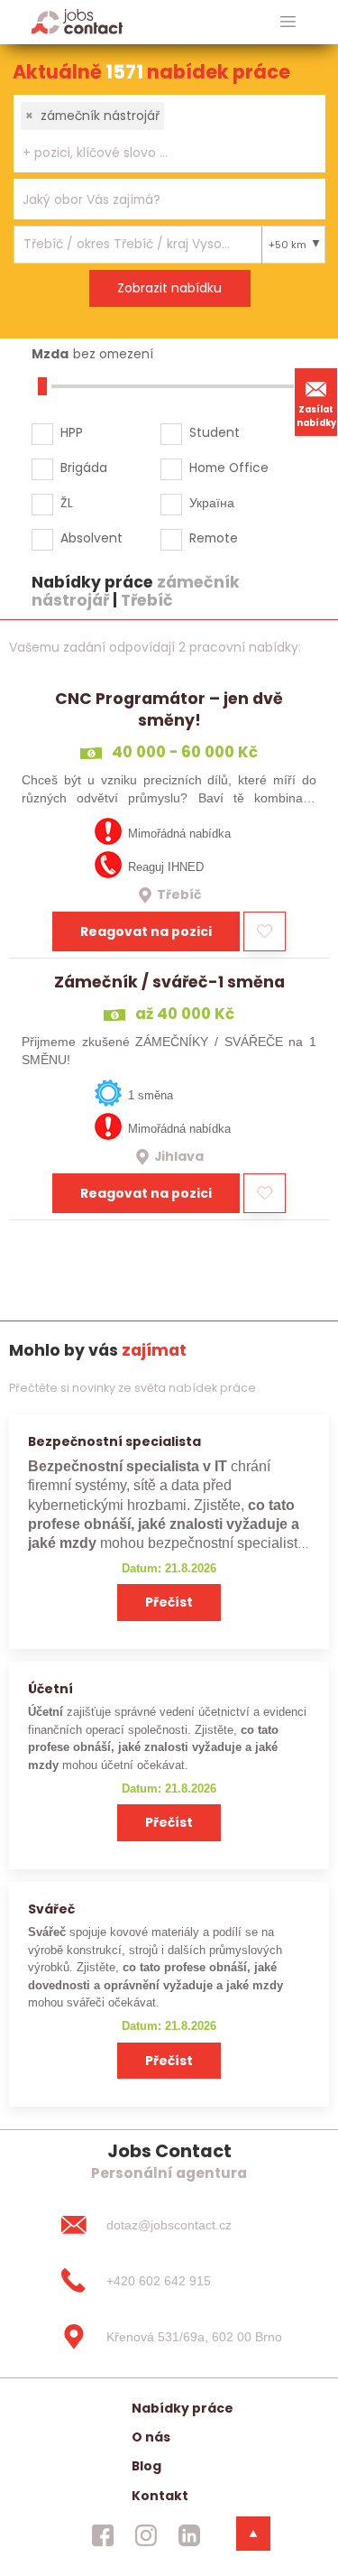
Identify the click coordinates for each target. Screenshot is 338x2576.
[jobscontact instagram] (146, 2535)
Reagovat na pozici (146, 931)
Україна (212, 503)
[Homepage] (77, 21)
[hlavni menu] (288, 22)
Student (215, 432)
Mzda (50, 354)
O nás (151, 2437)
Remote (214, 538)
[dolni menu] (253, 2534)
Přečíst (169, 1602)
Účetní (50, 1689)
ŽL (67, 503)
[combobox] (169, 134)
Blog (146, 2466)
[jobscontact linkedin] (189, 2535)
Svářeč (51, 1909)
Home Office (229, 468)
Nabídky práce (183, 2408)
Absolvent (91, 538)
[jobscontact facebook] (103, 2535)
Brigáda (84, 468)
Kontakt (160, 2496)
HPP (72, 432)
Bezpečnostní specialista (114, 1441)
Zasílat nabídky (316, 416)
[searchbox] (158, 153)
